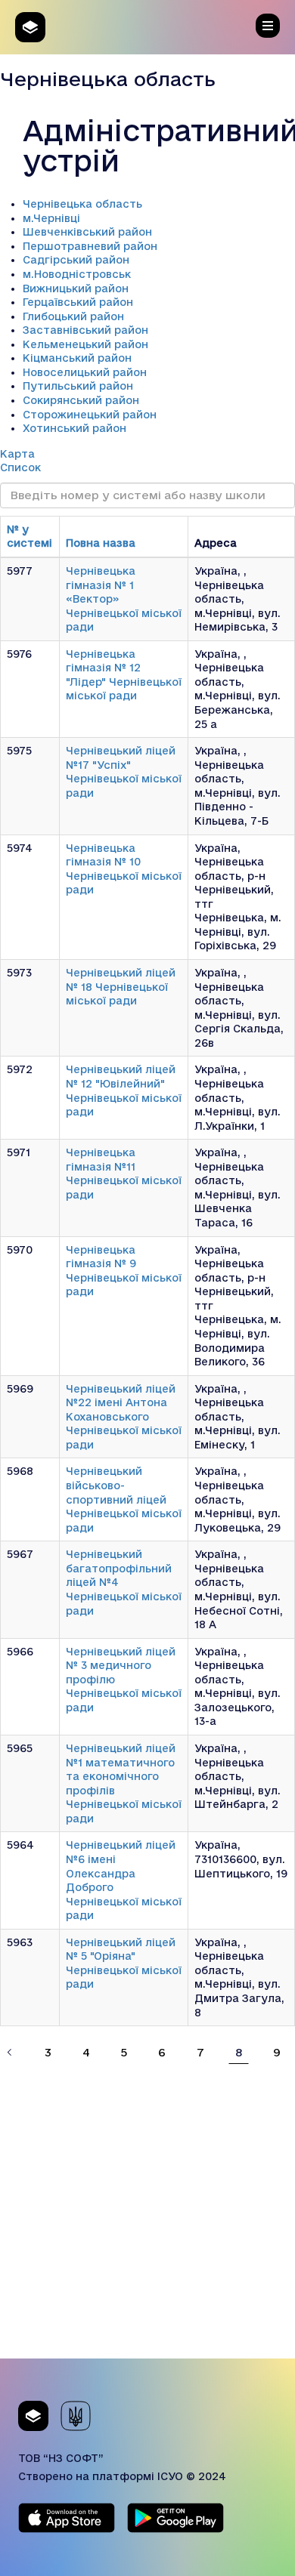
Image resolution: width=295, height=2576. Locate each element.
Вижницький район (76, 288)
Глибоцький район (73, 316)
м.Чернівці (51, 218)
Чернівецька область (82, 204)
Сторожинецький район (90, 415)
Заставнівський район (85, 330)
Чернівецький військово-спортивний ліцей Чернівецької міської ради (124, 1499)
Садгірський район (76, 260)
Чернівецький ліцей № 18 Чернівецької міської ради (121, 987)
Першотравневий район (90, 246)
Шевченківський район (87, 232)
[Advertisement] (147, 2211)
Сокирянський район (81, 400)
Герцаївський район (78, 302)
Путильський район (78, 386)
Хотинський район (75, 428)
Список (20, 467)
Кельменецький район (85, 344)
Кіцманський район (77, 358)
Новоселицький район (85, 372)
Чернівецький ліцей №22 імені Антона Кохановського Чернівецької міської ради (124, 1417)
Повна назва (101, 543)
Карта (17, 454)
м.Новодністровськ (77, 274)
